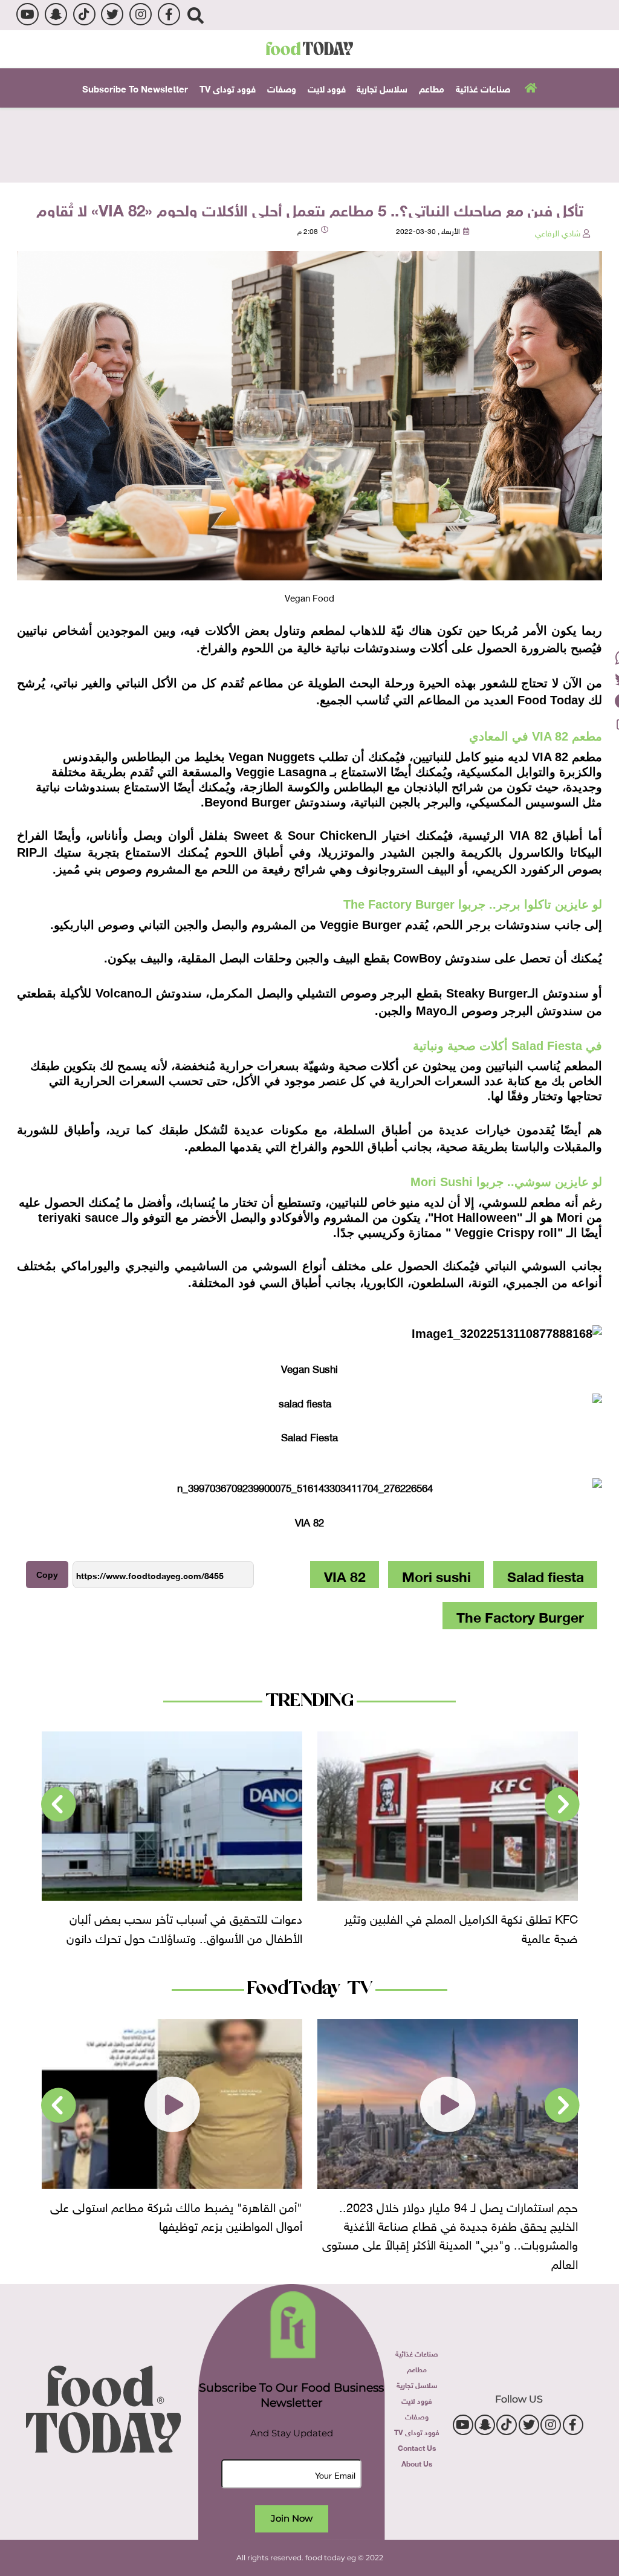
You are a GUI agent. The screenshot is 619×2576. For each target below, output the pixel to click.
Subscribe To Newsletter (135, 88)
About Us (417, 2463)
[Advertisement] (309, 144)
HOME (529, 86)
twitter (112, 14)
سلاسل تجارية (382, 88)
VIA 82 (345, 1575)
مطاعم (432, 88)
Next (59, 1805)
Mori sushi (436, 1575)
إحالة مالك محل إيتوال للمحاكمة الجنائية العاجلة (191, 1917)
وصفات (282, 88)
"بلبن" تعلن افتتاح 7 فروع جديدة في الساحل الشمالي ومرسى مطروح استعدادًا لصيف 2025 (175, 2215)
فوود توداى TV (228, 88)
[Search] (196, 15)
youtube (28, 14)
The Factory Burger (520, 1615)
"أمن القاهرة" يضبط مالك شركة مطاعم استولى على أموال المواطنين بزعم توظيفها (452, 2215)
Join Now (292, 2518)
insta (141, 14)
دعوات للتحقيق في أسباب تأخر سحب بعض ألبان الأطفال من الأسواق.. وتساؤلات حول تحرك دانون (460, 1926)
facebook (169, 14)
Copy (47, 1575)
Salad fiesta (546, 1575)
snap (56, 14)
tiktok (84, 14)
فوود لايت (327, 88)
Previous (562, 1805)
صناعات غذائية (483, 88)
